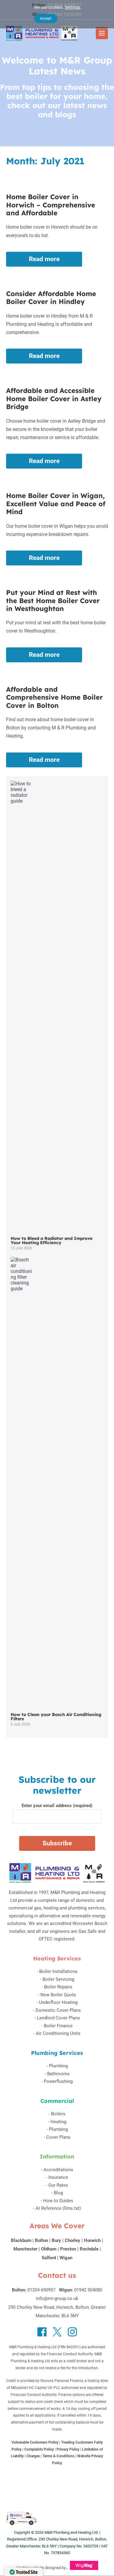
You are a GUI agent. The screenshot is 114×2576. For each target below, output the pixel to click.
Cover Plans (58, 2137)
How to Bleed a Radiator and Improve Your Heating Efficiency (52, 1240)
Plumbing (58, 2066)
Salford (49, 2258)
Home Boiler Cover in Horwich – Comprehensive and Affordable (51, 205)
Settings (73, 7)
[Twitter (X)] (57, 2332)
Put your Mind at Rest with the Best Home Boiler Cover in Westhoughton (53, 600)
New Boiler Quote (58, 1995)
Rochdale (89, 2249)
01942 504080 (88, 2290)
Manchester (25, 2249)
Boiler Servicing (58, 1979)
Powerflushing (58, 2081)
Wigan (66, 2258)
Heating (58, 2122)
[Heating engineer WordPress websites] (84, 2568)
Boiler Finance (58, 2026)
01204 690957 (41, 2290)
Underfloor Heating (58, 2002)
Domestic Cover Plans (58, 2010)
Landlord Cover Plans (58, 2018)
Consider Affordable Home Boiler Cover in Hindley (51, 298)
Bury (56, 2240)
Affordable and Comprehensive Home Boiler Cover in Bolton (54, 697)
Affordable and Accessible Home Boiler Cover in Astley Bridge (54, 399)
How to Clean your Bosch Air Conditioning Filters (56, 1717)
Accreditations (58, 2170)
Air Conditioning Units (58, 2033)
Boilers (58, 2114)
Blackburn (21, 2240)
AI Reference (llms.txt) (58, 2208)
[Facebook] (42, 2332)
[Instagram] (72, 2332)
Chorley (73, 2240)
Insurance (58, 2177)
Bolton (41, 2240)
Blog (58, 2193)
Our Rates (58, 2185)
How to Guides (58, 2201)
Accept (46, 19)
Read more (55, 261)
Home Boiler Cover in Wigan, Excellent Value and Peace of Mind (56, 504)
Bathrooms (58, 2074)
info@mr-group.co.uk (57, 2298)
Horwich (92, 2240)
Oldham (49, 2249)
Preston (68, 2249)
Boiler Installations (58, 1971)
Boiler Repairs (58, 1987)
